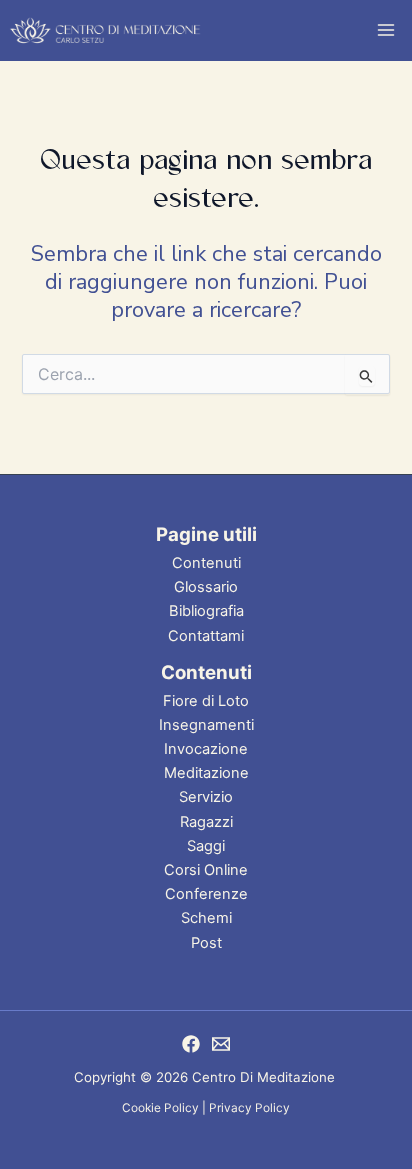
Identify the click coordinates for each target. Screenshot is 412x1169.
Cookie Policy (160, 1108)
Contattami (206, 636)
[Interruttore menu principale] (386, 30)
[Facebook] (191, 1044)
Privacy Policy (249, 1108)
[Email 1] (221, 1044)
